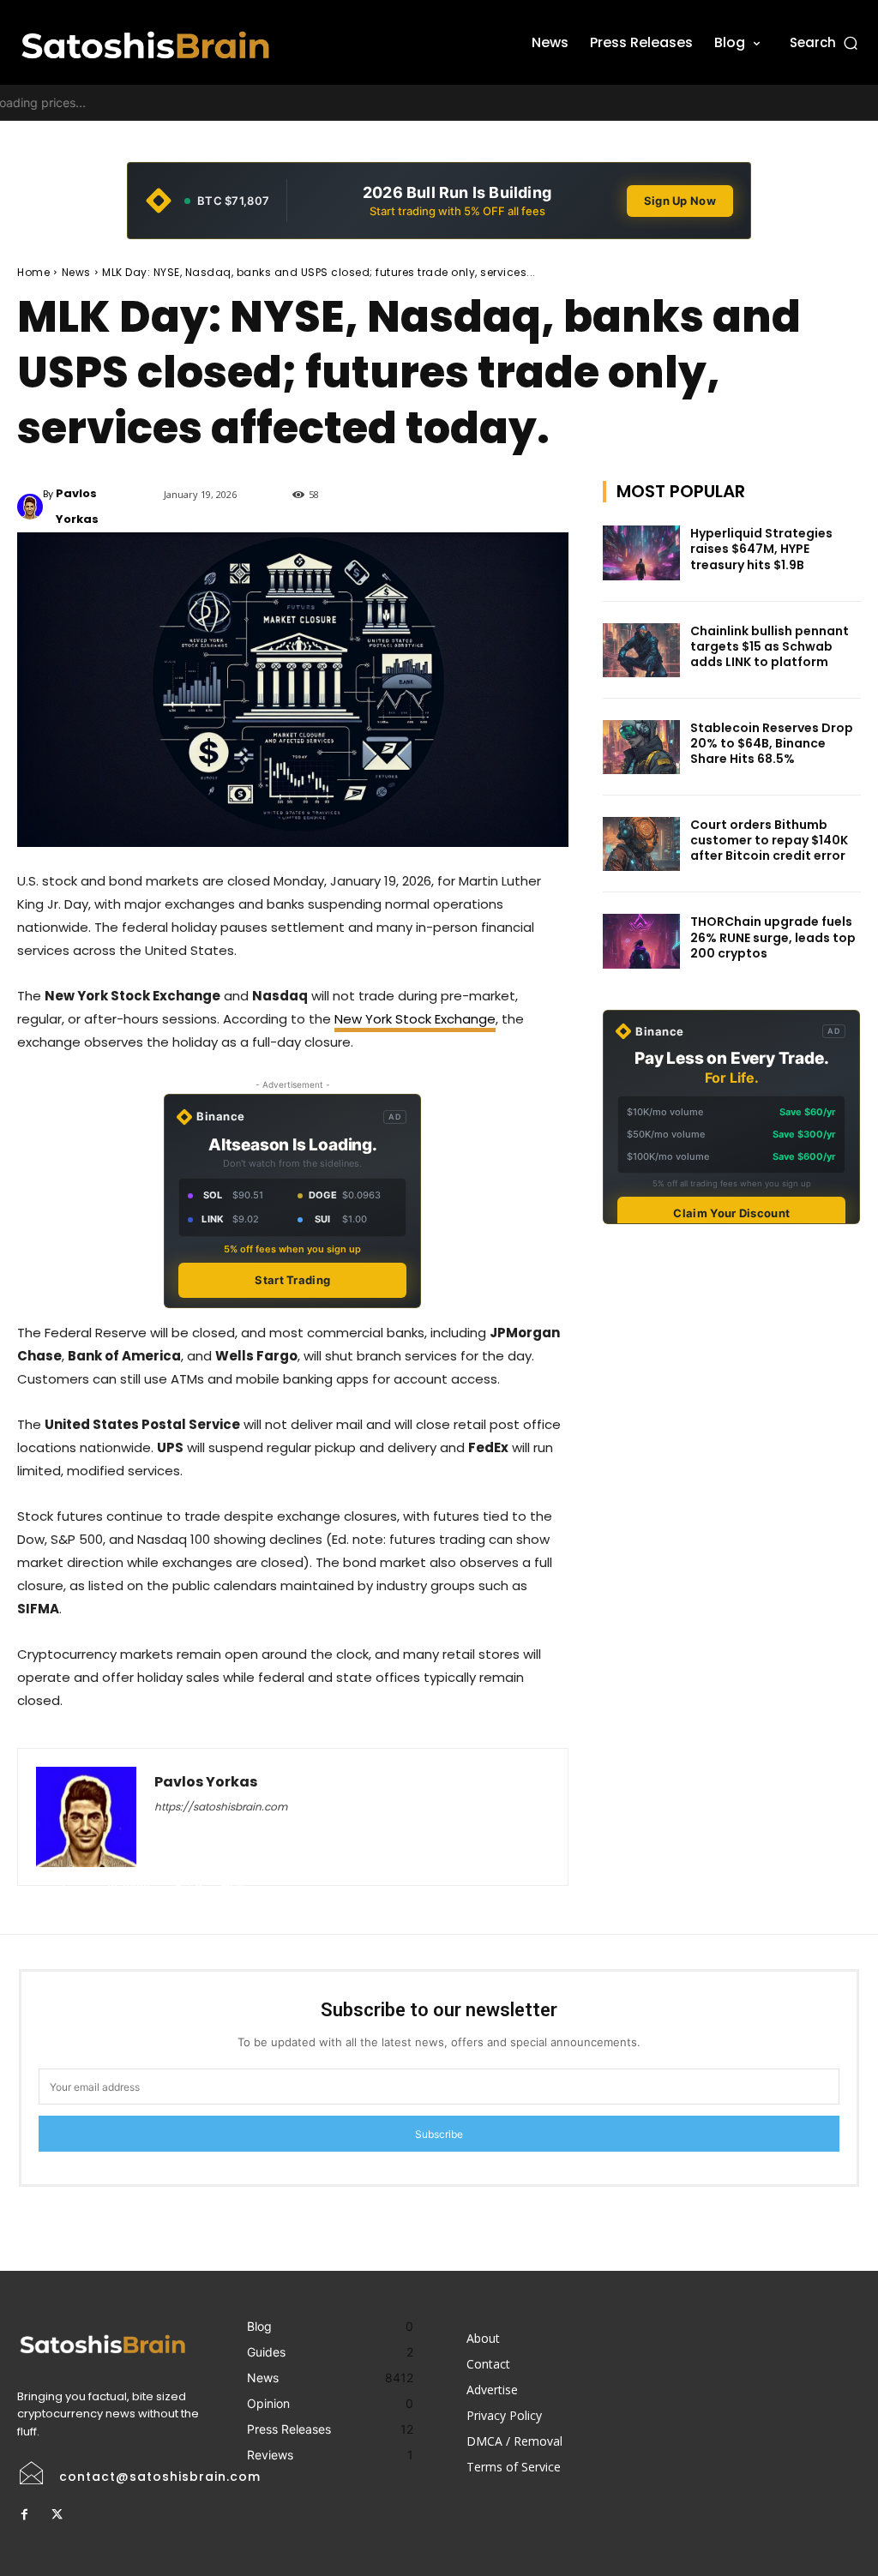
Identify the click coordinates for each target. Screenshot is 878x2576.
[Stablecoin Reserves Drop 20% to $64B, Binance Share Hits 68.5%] (641, 747)
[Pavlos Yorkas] (30, 507)
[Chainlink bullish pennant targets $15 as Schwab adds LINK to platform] (641, 650)
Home (33, 272)
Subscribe (439, 2134)
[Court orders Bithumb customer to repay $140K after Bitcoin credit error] (641, 844)
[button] (825, 42)
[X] (57, 2515)
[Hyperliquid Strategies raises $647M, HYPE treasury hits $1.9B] (641, 552)
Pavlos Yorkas (77, 506)
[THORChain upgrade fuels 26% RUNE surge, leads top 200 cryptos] (641, 941)
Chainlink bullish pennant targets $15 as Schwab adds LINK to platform (770, 646)
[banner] (439, 201)
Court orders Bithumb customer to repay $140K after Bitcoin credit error (769, 840)
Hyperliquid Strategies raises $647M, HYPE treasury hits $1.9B (761, 549)
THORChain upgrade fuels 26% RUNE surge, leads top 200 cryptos (773, 937)
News (76, 272)
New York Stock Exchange (415, 1019)
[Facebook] (24, 2515)
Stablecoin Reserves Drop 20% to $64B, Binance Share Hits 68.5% (772, 743)
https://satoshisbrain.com (221, 1807)
